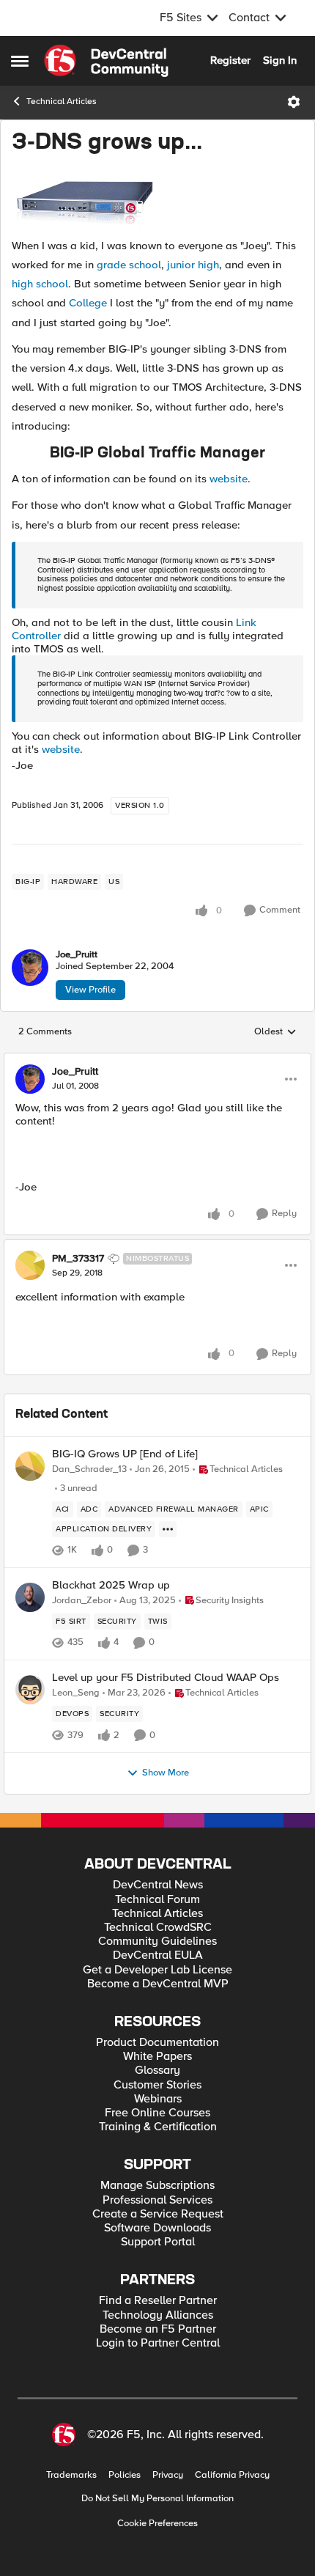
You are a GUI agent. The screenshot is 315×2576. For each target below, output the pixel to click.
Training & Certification (158, 2127)
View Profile (90, 990)
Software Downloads (157, 2228)
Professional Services (157, 2200)
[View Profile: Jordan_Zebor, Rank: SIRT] (30, 1597)
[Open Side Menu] (20, 61)
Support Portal (158, 2242)
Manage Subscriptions (157, 2186)
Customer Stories (157, 2085)
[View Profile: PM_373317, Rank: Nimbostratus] (30, 1265)
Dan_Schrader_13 (89, 1469)
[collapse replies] (157, 1060)
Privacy (168, 2475)
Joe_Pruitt (77, 955)
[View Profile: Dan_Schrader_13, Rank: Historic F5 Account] (30, 1466)
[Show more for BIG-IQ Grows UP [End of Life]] (168, 1529)
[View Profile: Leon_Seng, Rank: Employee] (30, 1690)
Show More (166, 1773)
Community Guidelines (157, 1942)
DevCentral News (158, 1885)
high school (40, 284)
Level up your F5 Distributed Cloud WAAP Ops (166, 1678)
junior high (193, 265)
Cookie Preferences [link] (157, 2523)
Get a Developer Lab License (157, 1970)
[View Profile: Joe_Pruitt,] (30, 968)
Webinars (158, 2099)
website (229, 479)
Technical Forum (157, 1900)
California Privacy (232, 2475)
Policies (125, 2475)
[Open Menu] (294, 102)
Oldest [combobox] (275, 1032)
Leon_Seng (76, 1693)
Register (230, 60)
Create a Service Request (158, 2214)
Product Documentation (157, 2043)
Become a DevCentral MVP (158, 1984)
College (88, 303)
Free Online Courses (157, 2113)
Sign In (280, 60)
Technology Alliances (158, 2315)
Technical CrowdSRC (158, 1928)
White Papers (157, 2057)
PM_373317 (78, 1259)
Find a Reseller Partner (158, 2301)
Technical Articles (62, 102)
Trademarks (71, 2475)
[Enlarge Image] (157, 199)
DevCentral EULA (158, 1955)
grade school (129, 265)
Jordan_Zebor (82, 1601)
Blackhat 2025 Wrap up (111, 1585)
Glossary (157, 2071)
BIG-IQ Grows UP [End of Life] (125, 1454)
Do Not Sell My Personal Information (157, 2499)
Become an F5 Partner (158, 2329)
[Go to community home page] (106, 61)
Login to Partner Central (158, 2343)
